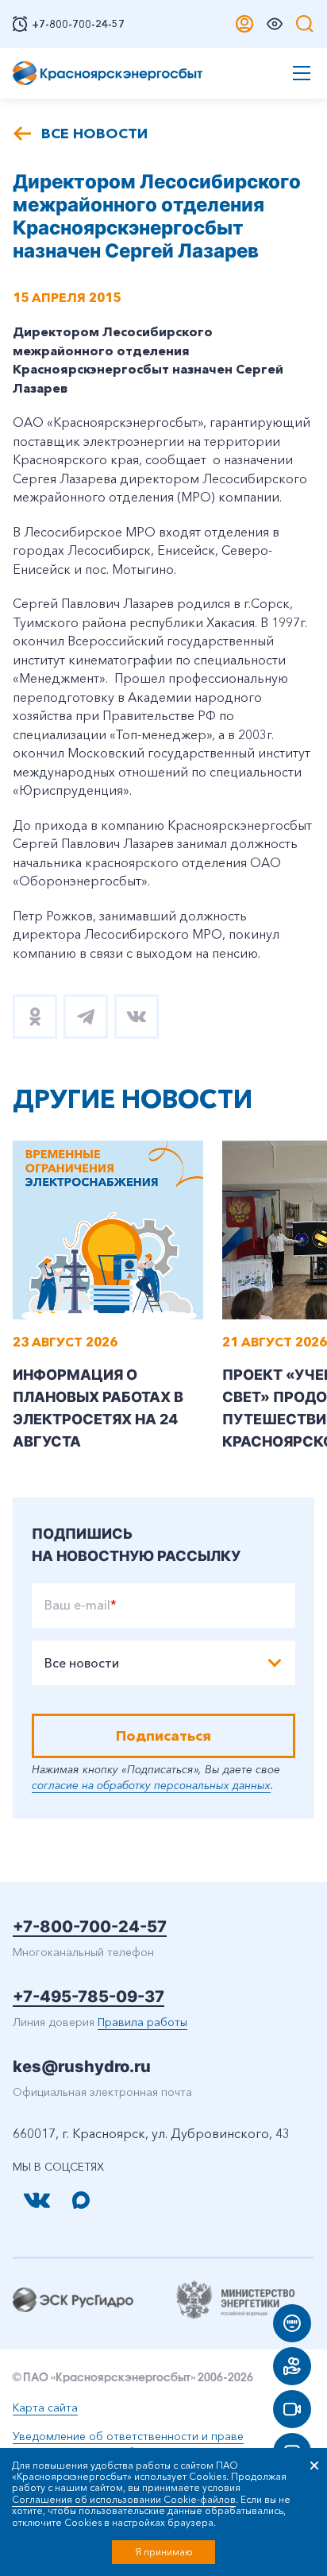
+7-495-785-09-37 (88, 1997)
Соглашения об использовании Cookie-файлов (124, 2499)
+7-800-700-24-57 (90, 1927)
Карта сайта (45, 2407)
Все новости (94, 134)
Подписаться (163, 1736)
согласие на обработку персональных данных (151, 1785)
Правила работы (142, 2022)
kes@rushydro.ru (82, 2067)
